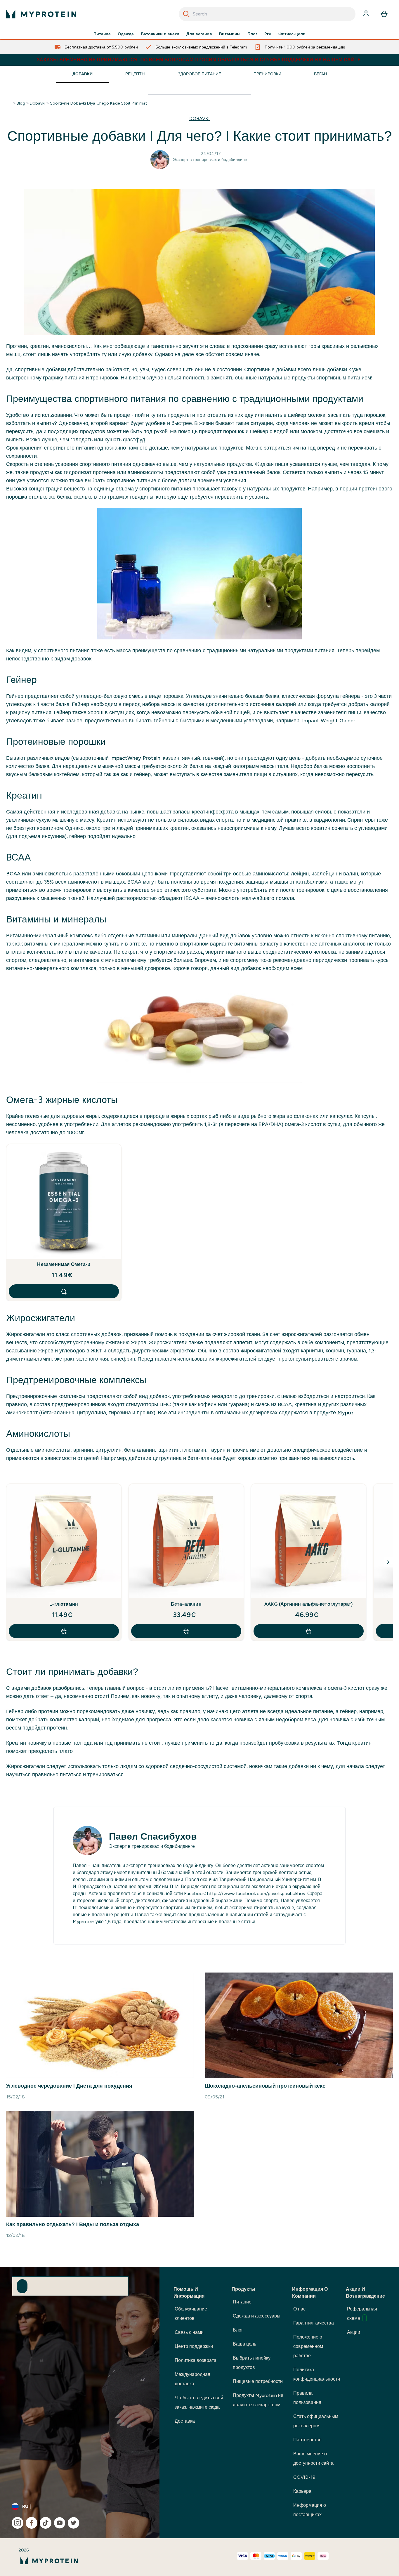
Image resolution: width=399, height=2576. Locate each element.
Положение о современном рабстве (308, 2346)
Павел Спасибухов (153, 1836)
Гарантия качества (314, 2323)
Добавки (83, 74)
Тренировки (268, 74)
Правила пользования (307, 2398)
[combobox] (267, 14)
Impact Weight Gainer (329, 721)
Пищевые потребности (258, 2381)
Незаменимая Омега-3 (64, 1264)
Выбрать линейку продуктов (252, 2363)
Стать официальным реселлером (316, 2421)
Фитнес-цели (292, 34)
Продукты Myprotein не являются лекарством (258, 2400)
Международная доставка (192, 2379)
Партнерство (307, 2440)
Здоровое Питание (199, 74)
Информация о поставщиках (310, 2510)
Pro (268, 34)
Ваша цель (244, 2344)
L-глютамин (64, 1604)
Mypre (345, 1413)
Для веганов (199, 34)
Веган (320, 74)
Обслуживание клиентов (191, 2314)
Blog (21, 103)
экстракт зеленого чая (81, 1359)
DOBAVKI (199, 118)
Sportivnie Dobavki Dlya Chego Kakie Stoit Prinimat (99, 103)
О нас (299, 2309)
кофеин (335, 1351)
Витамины (230, 34)
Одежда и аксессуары (257, 2316)
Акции (354, 2332)
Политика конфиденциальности (317, 2374)
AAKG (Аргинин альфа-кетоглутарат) (309, 1604)
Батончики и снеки (160, 34)
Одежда (126, 34)
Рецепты (135, 74)
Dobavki (38, 103)
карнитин (312, 1351)
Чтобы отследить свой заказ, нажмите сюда (199, 2402)
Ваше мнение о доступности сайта (313, 2458)
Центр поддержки (194, 2346)
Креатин (107, 820)
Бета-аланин (186, 1604)
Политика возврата (196, 2360)
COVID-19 (304, 2477)
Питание (102, 34)
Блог (252, 34)
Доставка (185, 2421)
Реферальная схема (362, 2314)
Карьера (302, 2491)
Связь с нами (189, 2332)
